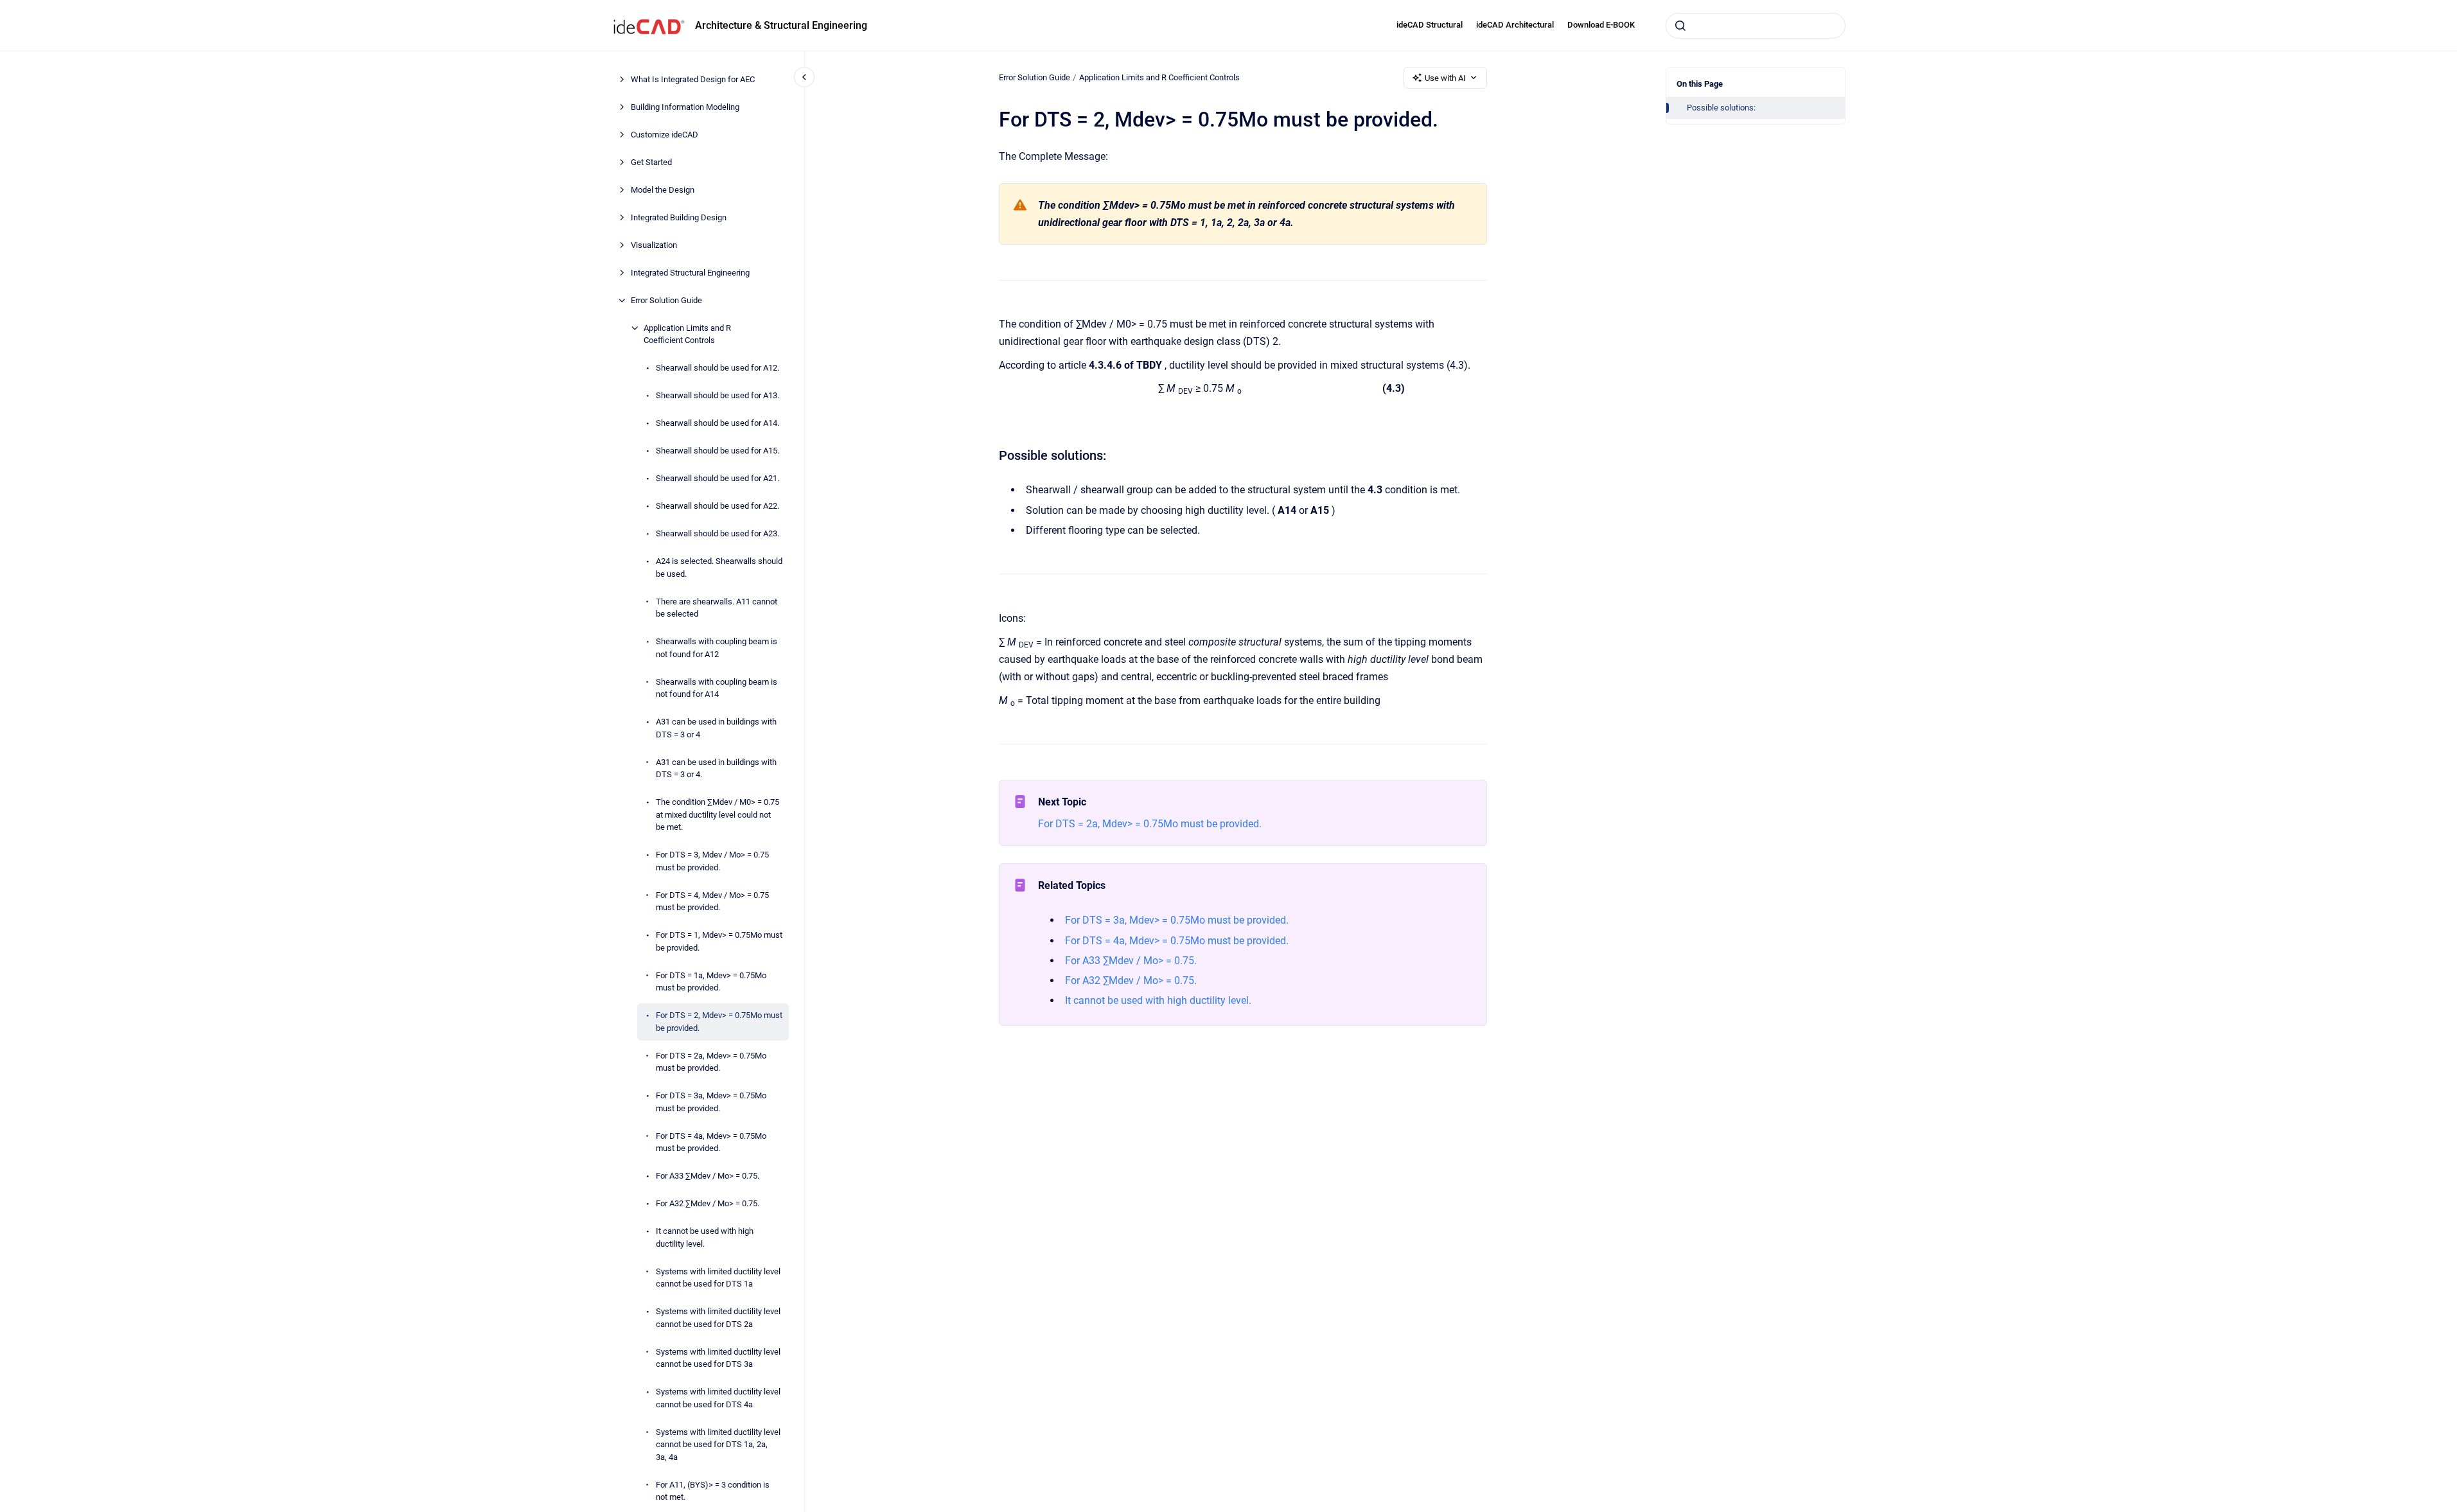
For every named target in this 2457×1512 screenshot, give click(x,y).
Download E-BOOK (1601, 25)
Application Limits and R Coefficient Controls (687, 334)
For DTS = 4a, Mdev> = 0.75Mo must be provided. (711, 1142)
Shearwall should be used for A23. (718, 533)
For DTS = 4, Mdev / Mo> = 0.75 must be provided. (712, 901)
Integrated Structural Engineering (690, 273)
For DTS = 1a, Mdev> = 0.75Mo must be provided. (711, 982)
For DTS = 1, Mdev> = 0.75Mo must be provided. (719, 941)
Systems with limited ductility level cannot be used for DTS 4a (718, 1398)
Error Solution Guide (666, 300)
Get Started (651, 162)
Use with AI (1445, 78)
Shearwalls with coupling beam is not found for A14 (717, 688)
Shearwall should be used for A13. (718, 395)
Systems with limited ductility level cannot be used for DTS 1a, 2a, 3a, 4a (718, 1445)
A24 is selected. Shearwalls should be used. (719, 567)
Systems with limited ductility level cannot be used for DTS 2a (718, 1318)
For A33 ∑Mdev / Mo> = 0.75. (708, 1176)
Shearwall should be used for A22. (718, 506)
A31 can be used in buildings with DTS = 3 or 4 (716, 728)
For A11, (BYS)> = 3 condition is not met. (713, 1491)
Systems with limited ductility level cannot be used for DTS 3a (718, 1358)
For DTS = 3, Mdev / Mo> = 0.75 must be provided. (712, 861)
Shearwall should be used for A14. (718, 423)
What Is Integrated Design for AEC (693, 79)
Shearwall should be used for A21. (718, 478)
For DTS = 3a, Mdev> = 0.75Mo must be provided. (711, 1102)
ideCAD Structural (1430, 25)
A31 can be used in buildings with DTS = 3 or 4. (716, 769)
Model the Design (663, 190)
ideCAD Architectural (1515, 25)
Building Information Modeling (685, 107)
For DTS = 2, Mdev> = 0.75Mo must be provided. (719, 1022)
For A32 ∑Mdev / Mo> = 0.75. (708, 1203)
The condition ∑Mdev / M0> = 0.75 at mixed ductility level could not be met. (718, 814)
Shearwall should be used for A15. (718, 451)
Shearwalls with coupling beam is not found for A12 (717, 648)
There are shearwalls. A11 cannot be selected (717, 608)
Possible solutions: (1721, 108)
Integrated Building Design (679, 217)
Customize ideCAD (665, 135)
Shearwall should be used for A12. (718, 368)
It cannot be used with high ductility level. (705, 1237)
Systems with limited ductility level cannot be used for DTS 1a (718, 1278)
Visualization (654, 245)
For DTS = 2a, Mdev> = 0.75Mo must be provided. (711, 1062)
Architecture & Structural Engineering (781, 25)
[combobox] (1756, 26)
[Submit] (1680, 26)
